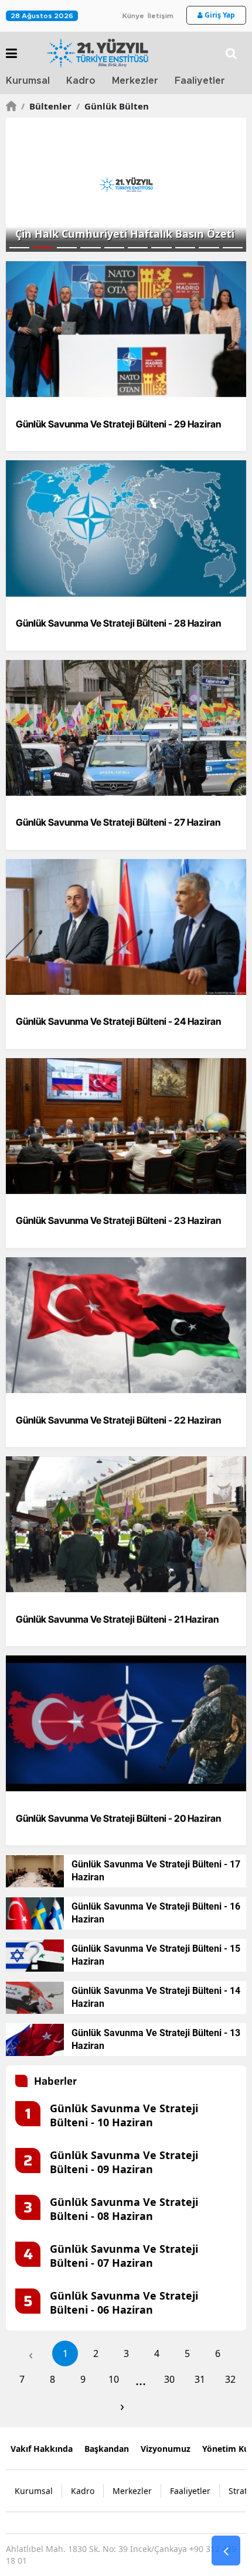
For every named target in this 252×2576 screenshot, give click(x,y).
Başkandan (107, 2449)
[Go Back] (226, 2551)
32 (230, 2379)
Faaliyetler (200, 81)
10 (114, 2379)
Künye (133, 16)
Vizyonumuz (166, 2449)
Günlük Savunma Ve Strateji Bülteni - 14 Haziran (156, 1997)
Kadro (81, 81)
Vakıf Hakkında (42, 2449)
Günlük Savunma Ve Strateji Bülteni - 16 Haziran (156, 1913)
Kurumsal (28, 81)
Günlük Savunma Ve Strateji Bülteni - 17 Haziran (156, 1871)
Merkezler (135, 81)
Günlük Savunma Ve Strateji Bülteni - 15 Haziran (156, 1955)
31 (200, 2379)
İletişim (161, 16)
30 (169, 2379)
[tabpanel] (126, 185)
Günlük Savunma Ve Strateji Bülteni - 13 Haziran (156, 2039)
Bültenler (46, 106)
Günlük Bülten (113, 106)
